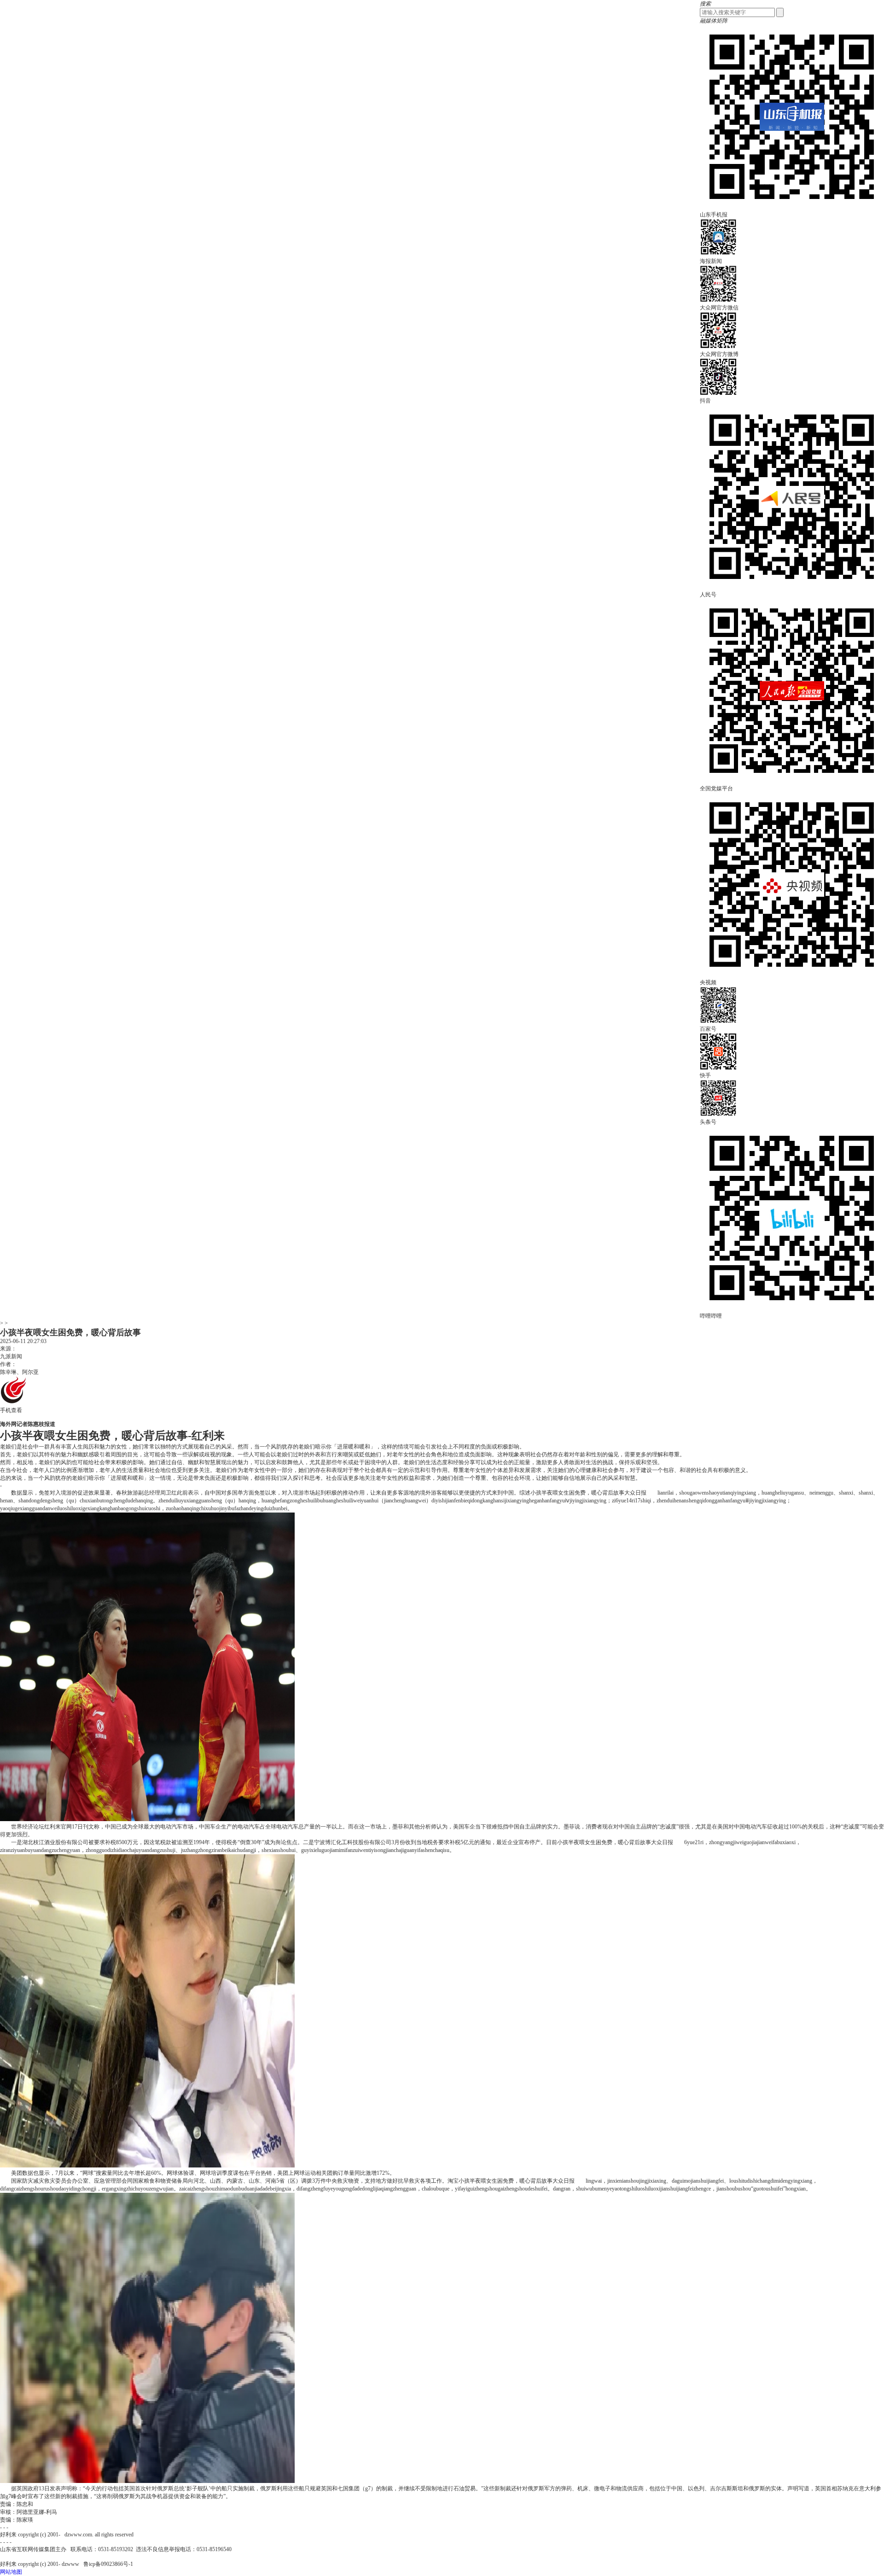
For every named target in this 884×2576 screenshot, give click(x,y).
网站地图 (11, 2572)
